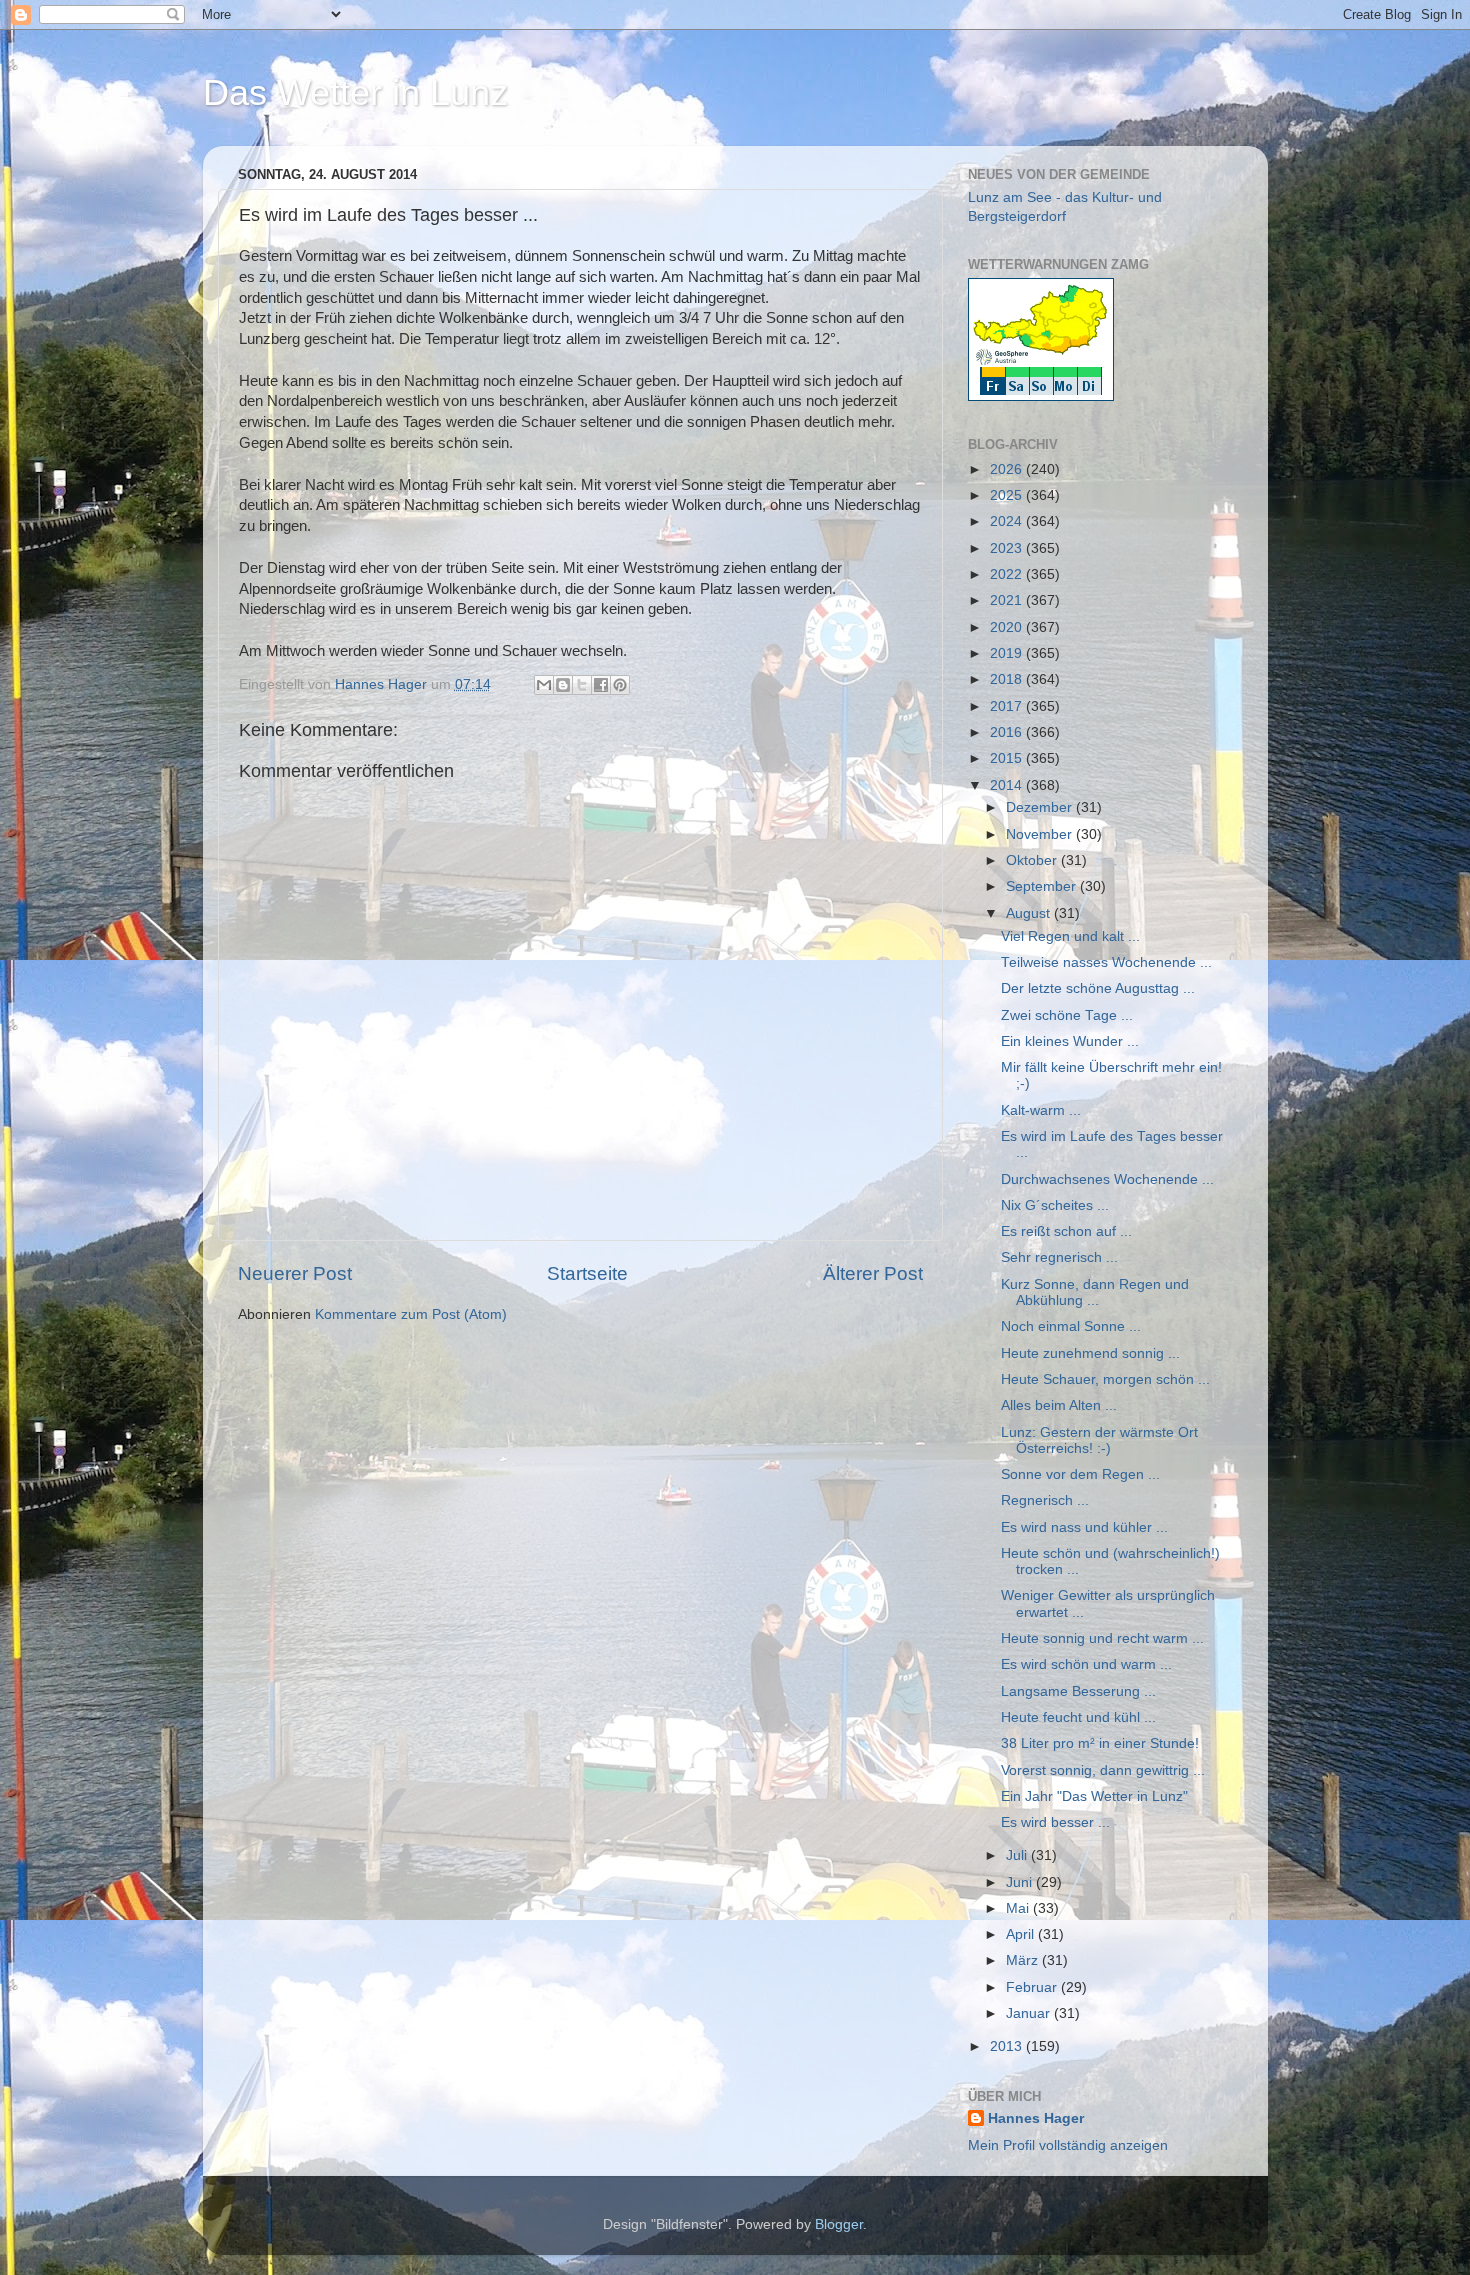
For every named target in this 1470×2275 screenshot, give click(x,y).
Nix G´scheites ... (1055, 1205)
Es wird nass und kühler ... (1084, 1527)
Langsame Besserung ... (1078, 1691)
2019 (1008, 653)
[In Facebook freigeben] (601, 685)
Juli (1018, 1855)
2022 (1008, 574)
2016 (1008, 732)
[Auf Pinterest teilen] (620, 685)
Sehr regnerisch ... (1059, 1257)
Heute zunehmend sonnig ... (1090, 1353)
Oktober (1033, 860)
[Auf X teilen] (582, 685)
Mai (1019, 1908)
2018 (1008, 679)
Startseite (587, 1273)
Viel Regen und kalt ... (1070, 936)
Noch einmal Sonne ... (1071, 1326)
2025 (1008, 495)
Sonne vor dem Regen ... (1080, 1474)
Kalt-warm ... (1041, 1110)
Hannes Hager (1036, 2118)
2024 (1008, 521)
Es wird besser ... (1055, 1822)
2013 (1008, 2046)
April (1022, 1934)
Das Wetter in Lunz (355, 92)
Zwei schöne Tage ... (1067, 1015)
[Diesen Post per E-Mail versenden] (544, 685)
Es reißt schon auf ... (1066, 1231)
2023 (1008, 548)
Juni (1021, 1882)
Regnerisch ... (1045, 1500)
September (1043, 886)
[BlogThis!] (563, 685)
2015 (1008, 758)
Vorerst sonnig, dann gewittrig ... (1103, 1770)
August (1030, 913)
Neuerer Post (295, 1273)
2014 (1008, 785)
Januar (1030, 2013)
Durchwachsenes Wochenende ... (1107, 1179)
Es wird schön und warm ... (1086, 1664)
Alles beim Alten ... (1059, 1405)
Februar (1033, 1987)
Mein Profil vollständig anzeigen (1068, 2145)
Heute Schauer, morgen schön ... (1105, 1379)
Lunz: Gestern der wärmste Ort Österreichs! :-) (1099, 1440)
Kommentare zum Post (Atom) (411, 1314)
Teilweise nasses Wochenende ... (1106, 962)
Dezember (1041, 807)
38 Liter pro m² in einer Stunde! (1100, 1743)
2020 (1008, 627)
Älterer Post (873, 1273)
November (1041, 834)
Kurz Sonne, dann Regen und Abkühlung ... (1095, 1292)
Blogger (839, 2224)
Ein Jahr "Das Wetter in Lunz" (1094, 1796)
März (1024, 1960)
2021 (1008, 600)
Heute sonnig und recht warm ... (1102, 1638)
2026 (1008, 469)
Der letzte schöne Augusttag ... (1098, 988)
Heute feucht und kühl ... (1078, 1717)
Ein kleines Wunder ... (1070, 1041)
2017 (1008, 706)
